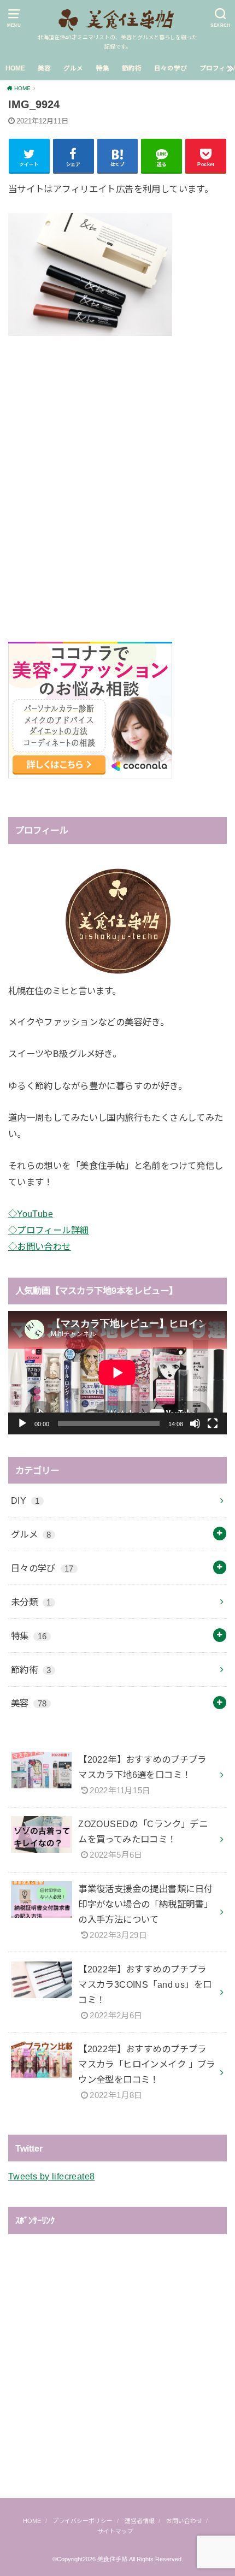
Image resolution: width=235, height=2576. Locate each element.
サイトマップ (115, 2531)
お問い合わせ (184, 2521)
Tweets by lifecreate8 (52, 2176)
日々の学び (171, 68)
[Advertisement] (117, 476)
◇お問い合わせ (40, 1246)
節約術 (132, 68)
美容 (44, 68)
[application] (117, 1372)
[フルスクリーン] (213, 1423)
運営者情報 (140, 2521)
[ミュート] (195, 1423)
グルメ (73, 68)
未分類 (31, 1602)
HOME (15, 68)
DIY (25, 1500)
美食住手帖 (112, 2559)
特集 (103, 68)
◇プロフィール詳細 (49, 1230)
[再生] (22, 1423)
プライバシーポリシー (83, 2521)
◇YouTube (31, 1214)
